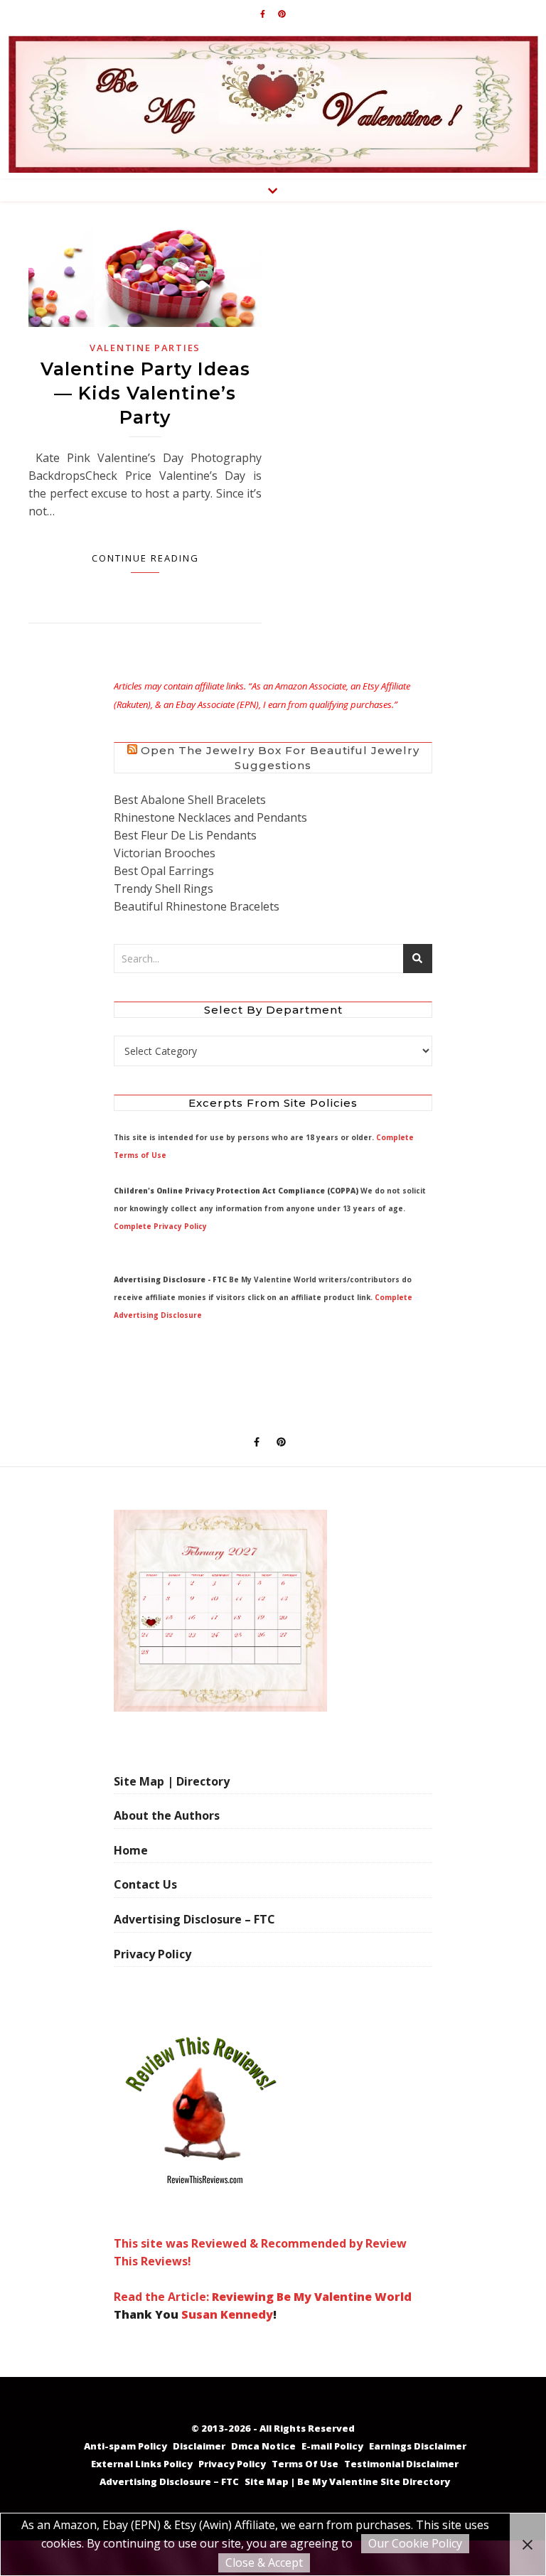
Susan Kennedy (227, 2314)
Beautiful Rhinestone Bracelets (197, 906)
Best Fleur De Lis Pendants (185, 835)
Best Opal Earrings (164, 871)
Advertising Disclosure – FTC (194, 1919)
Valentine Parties (145, 348)
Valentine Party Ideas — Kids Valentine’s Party (145, 393)
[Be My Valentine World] (273, 104)
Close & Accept (264, 2562)
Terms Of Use (305, 2464)
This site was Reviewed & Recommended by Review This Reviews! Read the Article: (260, 2270)
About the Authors (167, 1815)
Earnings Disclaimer (418, 2446)
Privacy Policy (152, 1954)
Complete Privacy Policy (160, 1226)
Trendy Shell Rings (164, 889)
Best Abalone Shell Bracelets (190, 800)
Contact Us (145, 1884)
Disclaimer (199, 2446)
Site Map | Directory (172, 1781)
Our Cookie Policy (415, 2543)
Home (131, 1850)
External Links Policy (142, 2464)
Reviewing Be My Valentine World (312, 2297)
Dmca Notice (263, 2446)
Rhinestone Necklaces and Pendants (210, 817)
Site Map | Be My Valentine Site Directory (347, 2481)
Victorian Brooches (165, 853)
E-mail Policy (332, 2446)
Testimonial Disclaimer (401, 2464)
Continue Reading (145, 558)
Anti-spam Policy (125, 2446)
